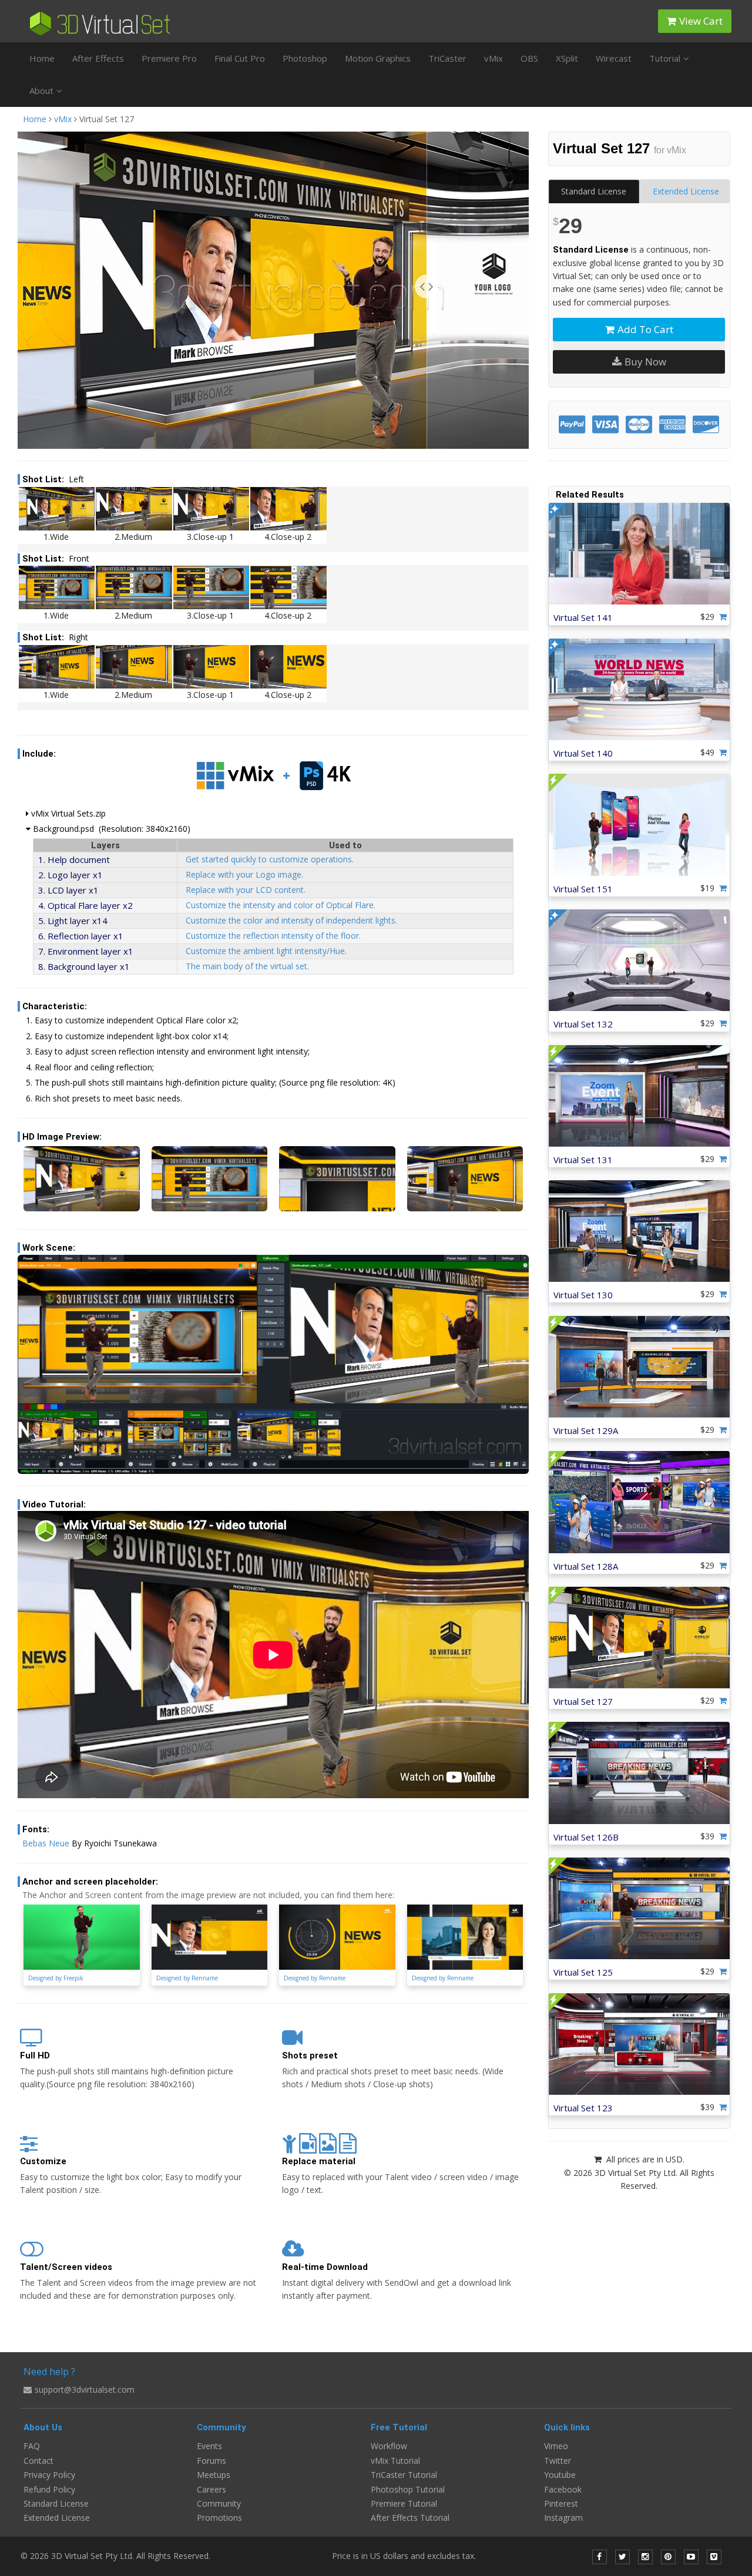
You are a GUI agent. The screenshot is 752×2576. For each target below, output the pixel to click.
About (41, 90)
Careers (211, 2489)
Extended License (686, 191)
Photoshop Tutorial (408, 2489)
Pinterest (561, 2503)
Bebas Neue (46, 1843)
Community (219, 2503)
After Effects (98, 58)
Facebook (563, 2489)
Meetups (214, 2475)
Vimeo (556, 2446)
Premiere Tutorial (404, 2503)
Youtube (560, 2475)
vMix (493, 58)
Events (209, 2446)
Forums (211, 2461)
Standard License (594, 191)
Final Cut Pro (240, 58)
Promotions (219, 2518)
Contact (38, 2461)
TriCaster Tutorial (404, 2475)
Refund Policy (49, 2489)
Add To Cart (645, 329)
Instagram (563, 2518)
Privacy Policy (49, 2475)
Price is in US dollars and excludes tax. (411, 2556)
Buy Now (645, 362)
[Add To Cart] (724, 617)
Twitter (558, 2461)
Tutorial (665, 58)
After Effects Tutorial (410, 2518)
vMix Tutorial (395, 2461)
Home (42, 58)
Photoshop (305, 58)
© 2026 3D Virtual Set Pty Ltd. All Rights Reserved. (115, 2556)
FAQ (32, 2446)
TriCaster (447, 58)
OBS (529, 58)
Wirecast (614, 58)
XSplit (567, 58)
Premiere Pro (169, 58)
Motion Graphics (378, 58)
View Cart (701, 21)
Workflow (389, 2446)
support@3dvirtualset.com (85, 2389)
